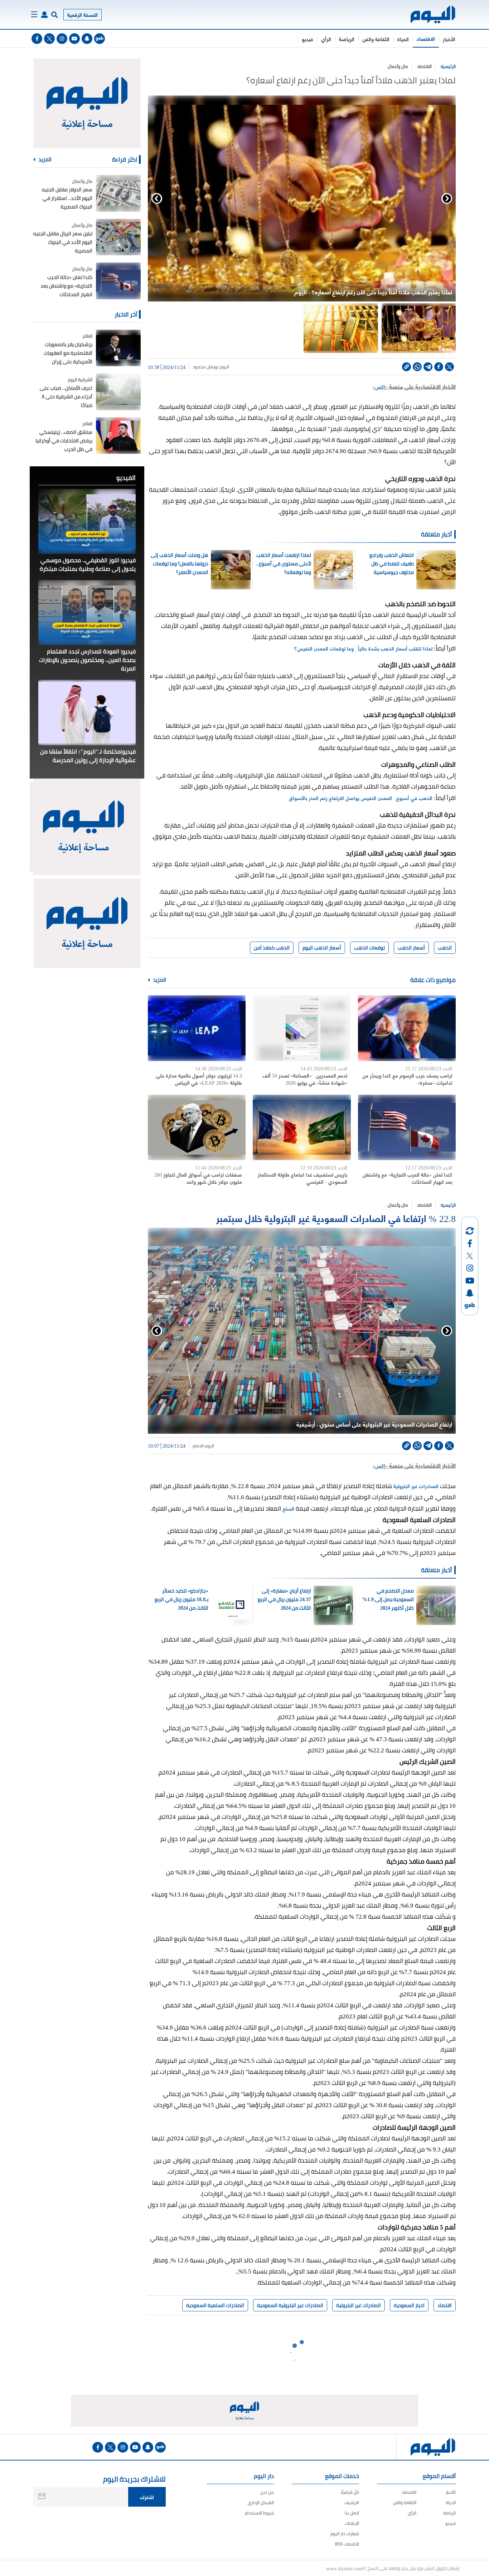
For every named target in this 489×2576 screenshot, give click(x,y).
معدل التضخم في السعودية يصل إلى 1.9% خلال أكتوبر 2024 (388, 1599)
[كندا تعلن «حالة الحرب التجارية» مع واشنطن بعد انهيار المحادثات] (407, 1127)
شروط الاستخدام (259, 2513)
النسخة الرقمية (83, 14)
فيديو (308, 39)
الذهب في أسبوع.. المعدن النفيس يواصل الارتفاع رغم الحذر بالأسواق (361, 798)
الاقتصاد (426, 38)
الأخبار (449, 39)
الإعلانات (352, 2523)
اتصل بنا (352, 2513)
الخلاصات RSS (347, 2544)
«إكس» (380, 386)
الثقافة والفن (376, 39)
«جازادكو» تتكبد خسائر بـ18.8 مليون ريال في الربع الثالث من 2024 (181, 1599)
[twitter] (49, 39)
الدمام (198, 1446)
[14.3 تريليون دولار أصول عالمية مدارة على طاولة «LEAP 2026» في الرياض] (197, 1028)
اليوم (225, 367)
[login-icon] (44, 15)
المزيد (159, 980)
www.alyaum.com (344, 2568)
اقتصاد (445, 2305)
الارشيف (352, 2503)
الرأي (326, 39)
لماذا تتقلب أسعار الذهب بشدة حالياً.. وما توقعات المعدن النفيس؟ (363, 648)
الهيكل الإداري (261, 2503)
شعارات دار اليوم (345, 2534)
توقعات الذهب (369, 948)
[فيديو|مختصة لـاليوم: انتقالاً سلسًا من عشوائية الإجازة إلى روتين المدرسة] (87, 712)
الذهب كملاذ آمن (272, 948)
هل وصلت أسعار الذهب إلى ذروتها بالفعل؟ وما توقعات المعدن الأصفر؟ (180, 564)
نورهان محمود (206, 367)
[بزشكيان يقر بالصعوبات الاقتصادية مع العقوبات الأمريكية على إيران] (118, 348)
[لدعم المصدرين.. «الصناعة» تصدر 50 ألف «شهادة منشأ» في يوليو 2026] (302, 1028)
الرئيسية (448, 66)
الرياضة (347, 39)
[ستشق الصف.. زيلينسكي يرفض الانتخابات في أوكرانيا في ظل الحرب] (118, 436)
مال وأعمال (398, 66)
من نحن (267, 2492)
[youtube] (74, 39)
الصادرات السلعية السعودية (215, 2305)
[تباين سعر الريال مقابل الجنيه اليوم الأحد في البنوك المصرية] (118, 237)
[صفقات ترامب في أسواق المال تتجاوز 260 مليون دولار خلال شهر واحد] (197, 1127)
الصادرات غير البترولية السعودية (290, 2305)
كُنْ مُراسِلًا (350, 2492)
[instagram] (62, 39)
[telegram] (428, 367)
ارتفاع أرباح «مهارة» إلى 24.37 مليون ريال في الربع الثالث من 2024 (284, 1599)
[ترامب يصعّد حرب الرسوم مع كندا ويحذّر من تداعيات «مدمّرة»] (407, 1028)
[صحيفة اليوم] (427, 14)
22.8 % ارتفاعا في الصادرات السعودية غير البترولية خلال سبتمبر (336, 1218)
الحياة (403, 39)
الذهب (445, 948)
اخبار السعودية (409, 2305)
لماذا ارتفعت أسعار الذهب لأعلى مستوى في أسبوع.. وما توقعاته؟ (284, 564)
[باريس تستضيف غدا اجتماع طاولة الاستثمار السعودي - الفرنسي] (302, 1127)
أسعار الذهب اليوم (322, 948)
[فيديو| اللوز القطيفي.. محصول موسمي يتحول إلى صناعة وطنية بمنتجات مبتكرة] (87, 521)
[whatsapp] (417, 367)
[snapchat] (87, 39)
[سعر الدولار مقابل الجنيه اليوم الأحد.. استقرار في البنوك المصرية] (118, 193)
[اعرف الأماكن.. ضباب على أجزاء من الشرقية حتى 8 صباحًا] (118, 392)
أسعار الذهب (411, 948)
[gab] (100, 39)
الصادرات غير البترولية (416, 1486)
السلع (288, 1508)
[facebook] (37, 39)
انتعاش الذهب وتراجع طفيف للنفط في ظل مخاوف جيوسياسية (391, 564)
